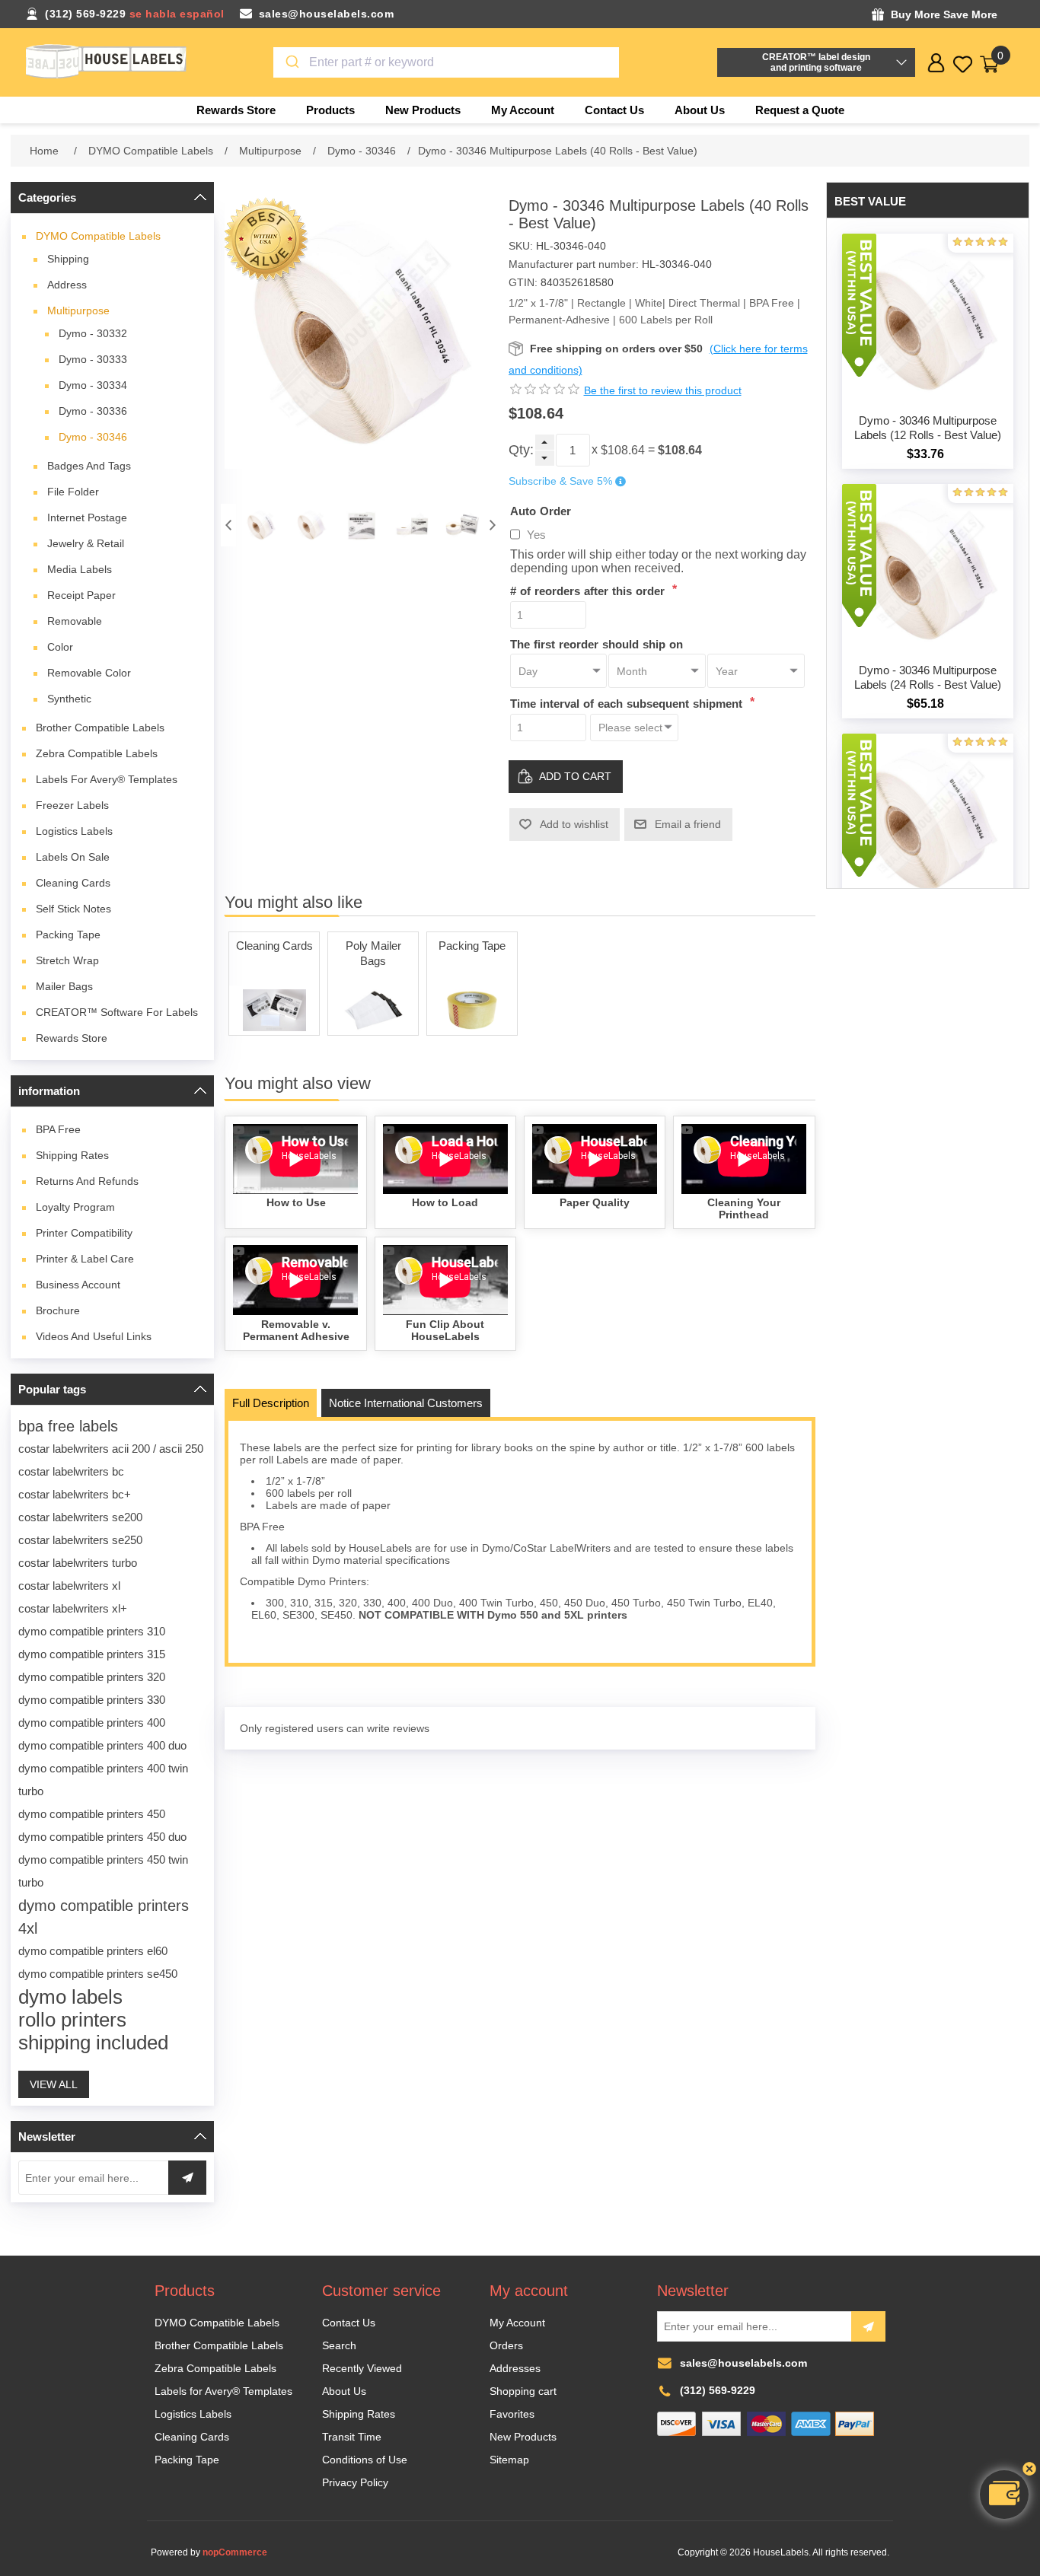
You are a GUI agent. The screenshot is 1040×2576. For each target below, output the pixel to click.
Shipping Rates (72, 1155)
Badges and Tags (89, 466)
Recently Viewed (362, 2368)
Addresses (515, 2368)
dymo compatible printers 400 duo (102, 1745)
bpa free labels (68, 1426)
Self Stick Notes (73, 909)
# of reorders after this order (589, 591)
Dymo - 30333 (93, 359)
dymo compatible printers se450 (98, 1974)
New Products (523, 2437)
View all (54, 2084)
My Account (517, 2323)
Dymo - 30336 (93, 411)
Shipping (68, 259)
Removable (75, 621)
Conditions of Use (365, 2460)
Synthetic (69, 699)
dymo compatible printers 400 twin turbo (103, 1780)
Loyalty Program (75, 1207)
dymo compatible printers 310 (92, 1631)
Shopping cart (523, 2391)
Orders (506, 2345)
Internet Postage (87, 517)
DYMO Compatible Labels (98, 236)
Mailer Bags (64, 986)
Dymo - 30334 (93, 385)
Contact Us (349, 2323)
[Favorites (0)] (963, 64)
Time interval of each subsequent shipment (628, 704)
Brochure (58, 1310)
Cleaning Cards (73, 883)
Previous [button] (228, 525)
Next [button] (493, 525)
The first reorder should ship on (597, 643)
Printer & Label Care (85, 1259)
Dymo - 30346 (93, 437)
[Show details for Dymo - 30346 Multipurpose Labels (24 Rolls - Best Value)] (928, 570)
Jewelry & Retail (86, 543)
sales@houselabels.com (327, 14)
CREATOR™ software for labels (117, 1012)
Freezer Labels (72, 805)
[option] (261, 525)
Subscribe (868, 2326)
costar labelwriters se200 (80, 1517)
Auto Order (541, 510)
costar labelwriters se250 (80, 1540)
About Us (344, 2391)
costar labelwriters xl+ (73, 1608)
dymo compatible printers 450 (92, 1814)
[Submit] (291, 62)
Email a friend (688, 824)
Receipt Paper (81, 595)
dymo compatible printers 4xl (104, 1917)
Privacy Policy (355, 2482)
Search (339, 2345)
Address (67, 285)
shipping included (93, 2043)
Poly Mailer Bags (373, 953)
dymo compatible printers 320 (92, 1677)
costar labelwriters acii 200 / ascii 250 (111, 1449)
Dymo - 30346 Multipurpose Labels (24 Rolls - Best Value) (928, 677)
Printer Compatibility (84, 1233)
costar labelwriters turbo (78, 1563)
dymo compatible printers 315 (92, 1654)
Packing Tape (68, 935)
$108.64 (623, 450)
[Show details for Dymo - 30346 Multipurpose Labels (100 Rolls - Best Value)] (928, 820)
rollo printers (72, 2020)
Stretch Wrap (67, 960)
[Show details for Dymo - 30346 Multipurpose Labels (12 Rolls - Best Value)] (928, 320)
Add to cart (575, 776)
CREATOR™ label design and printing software (816, 62)
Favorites (512, 2414)
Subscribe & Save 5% (560, 482)
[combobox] (446, 62)
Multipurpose (78, 310)
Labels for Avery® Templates (107, 779)
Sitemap (509, 2460)
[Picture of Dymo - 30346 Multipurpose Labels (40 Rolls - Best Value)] (261, 525)
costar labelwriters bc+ (75, 1494)
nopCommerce (235, 2552)
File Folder (73, 492)
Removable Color (89, 673)
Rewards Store (72, 1038)
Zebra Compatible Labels (97, 753)
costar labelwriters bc (71, 1471)
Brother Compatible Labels (100, 728)
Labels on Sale (73, 857)
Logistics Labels (74, 831)
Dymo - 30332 (93, 333)
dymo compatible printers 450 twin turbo (103, 1871)
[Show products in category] (274, 1010)
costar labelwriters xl (69, 1586)
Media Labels (80, 569)
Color (60, 647)
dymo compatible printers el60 (93, 1951)
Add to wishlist (574, 824)
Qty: (521, 450)
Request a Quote (800, 110)
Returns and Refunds (87, 1181)
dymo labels (70, 1997)
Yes (536, 535)
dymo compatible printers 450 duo (102, 1837)
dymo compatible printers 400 (92, 1723)
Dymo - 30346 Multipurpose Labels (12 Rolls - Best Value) (928, 428)
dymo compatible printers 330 (92, 1700)
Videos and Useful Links (94, 1336)
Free (58, 1129)
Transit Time (352, 2437)
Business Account (78, 1285)
